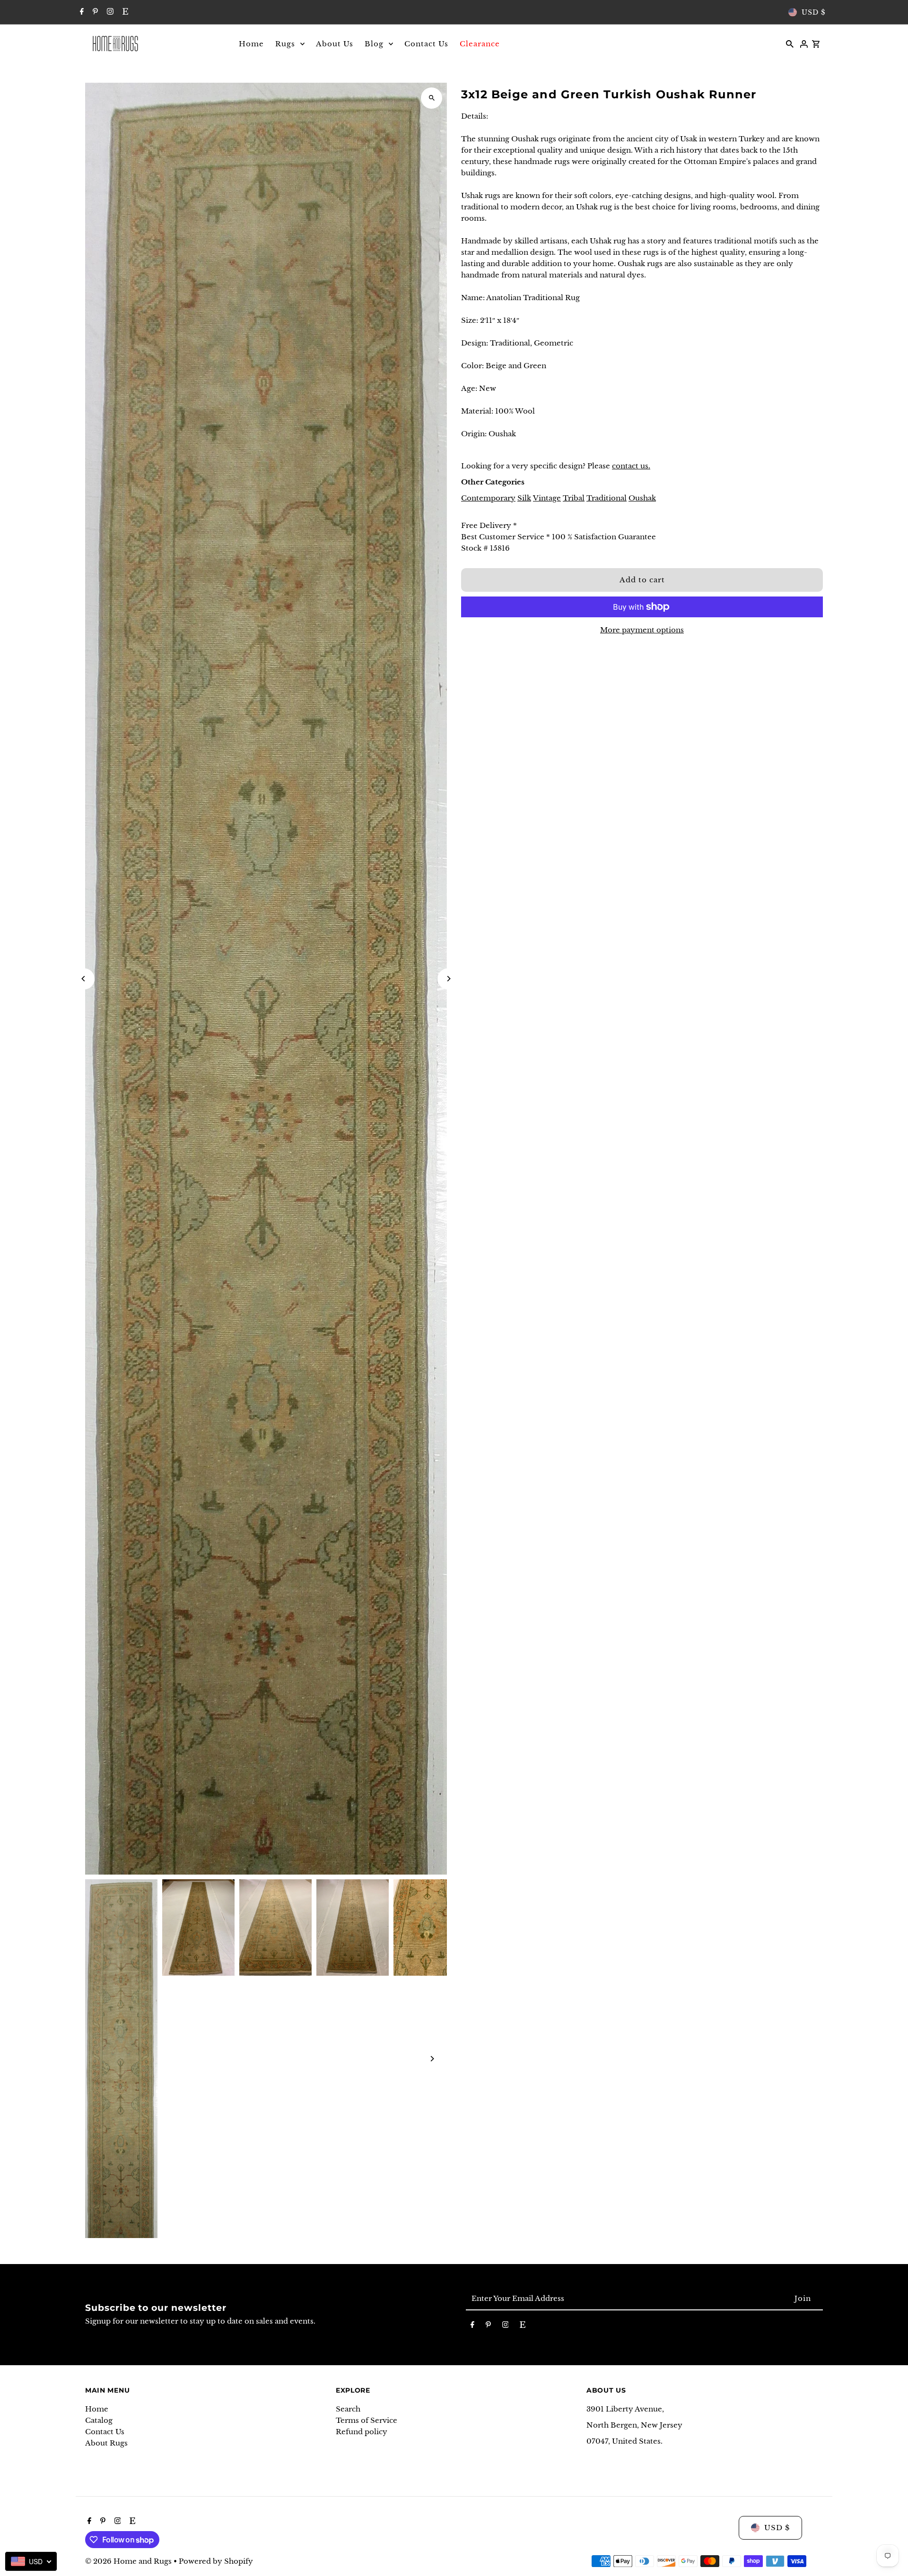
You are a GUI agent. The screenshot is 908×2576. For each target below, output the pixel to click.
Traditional (607, 498)
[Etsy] (124, 12)
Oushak (642, 498)
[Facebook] (81, 12)
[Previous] (84, 979)
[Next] (448, 979)
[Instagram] (109, 12)
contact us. (631, 466)
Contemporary (488, 498)
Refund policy (362, 2432)
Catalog (99, 2420)
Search (348, 2409)
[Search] (790, 43)
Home (97, 2409)
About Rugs (106, 2443)
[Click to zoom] (432, 98)
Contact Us (105, 2432)
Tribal (574, 498)
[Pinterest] (94, 12)
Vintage (547, 498)
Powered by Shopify (216, 2561)
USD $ (814, 12)
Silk (524, 498)
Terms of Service (367, 2420)
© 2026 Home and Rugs (129, 2561)
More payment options (642, 630)
